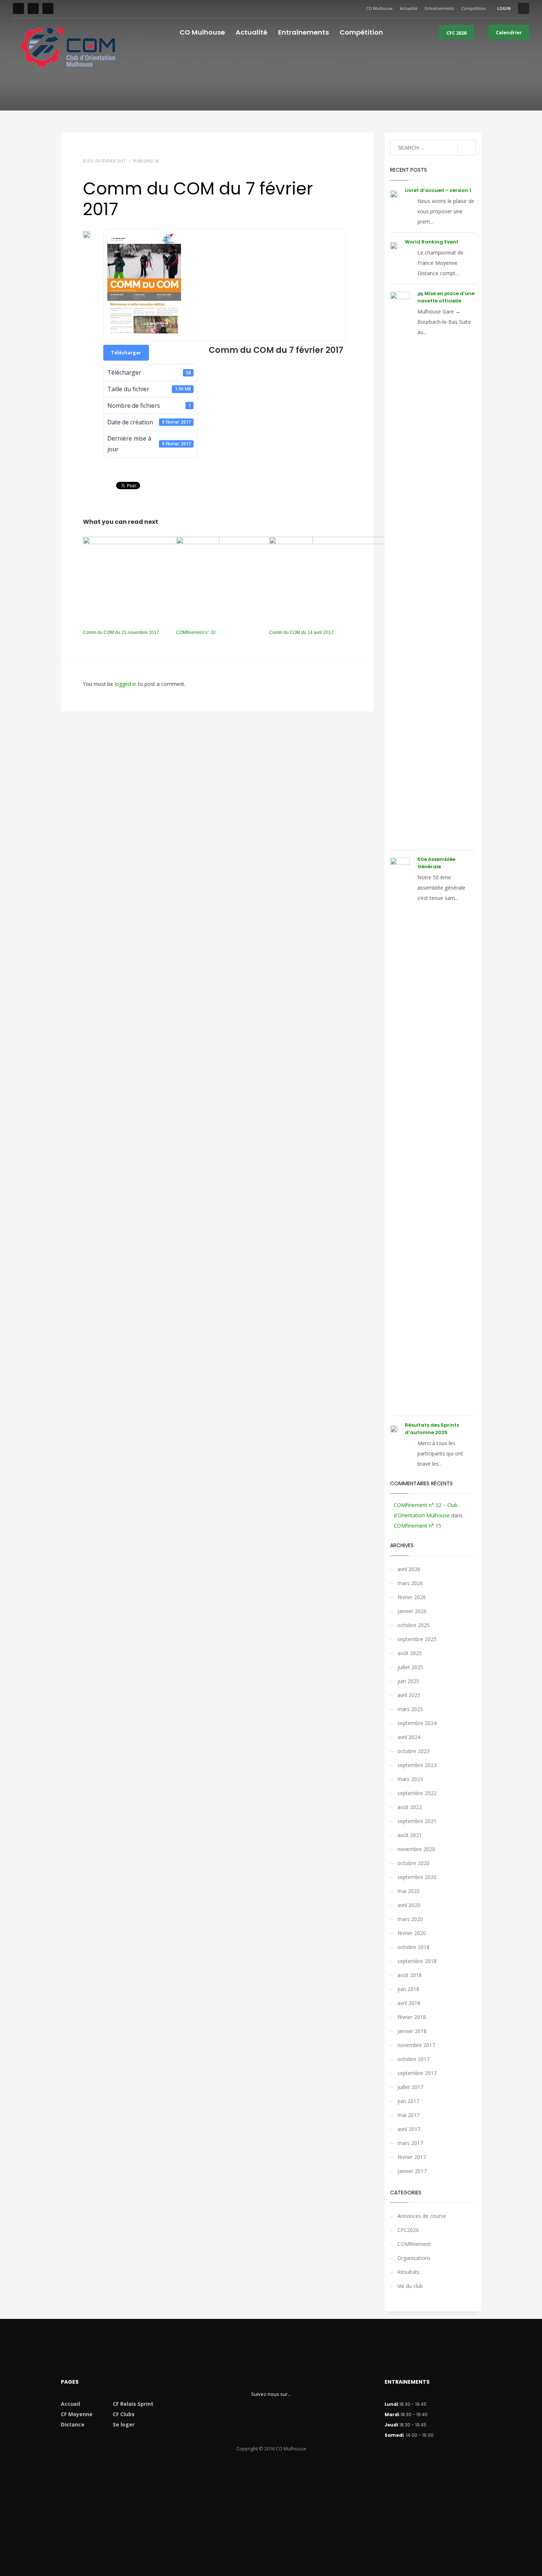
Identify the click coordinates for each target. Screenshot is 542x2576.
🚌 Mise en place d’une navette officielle (446, 297)
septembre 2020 (417, 1877)
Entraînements (439, 8)
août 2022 (410, 1807)
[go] (467, 148)
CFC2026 (408, 2230)
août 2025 (410, 1653)
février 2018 (412, 2017)
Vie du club (410, 2286)
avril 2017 (409, 2129)
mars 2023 (410, 1779)
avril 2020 (409, 1905)
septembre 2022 (417, 1793)
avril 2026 (409, 1569)
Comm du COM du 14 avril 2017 (301, 632)
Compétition (474, 8)
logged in (126, 684)
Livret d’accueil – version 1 (438, 190)
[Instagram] (48, 8)
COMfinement (414, 2244)
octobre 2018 (414, 1947)
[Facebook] (18, 8)
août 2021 (410, 1835)
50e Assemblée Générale (436, 863)
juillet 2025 (410, 1667)
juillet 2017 (410, 2087)
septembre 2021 (417, 1821)
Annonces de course (422, 2216)
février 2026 (412, 1597)
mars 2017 (410, 2143)
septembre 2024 (417, 1723)
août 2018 (410, 1975)
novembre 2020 (416, 1849)
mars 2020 (410, 1919)
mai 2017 (409, 2115)
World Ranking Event (432, 242)
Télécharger (126, 353)
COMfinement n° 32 (196, 632)
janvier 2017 (412, 2171)
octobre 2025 (414, 1625)
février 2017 (412, 2157)
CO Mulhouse (379, 8)
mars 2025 (410, 1709)
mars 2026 (410, 1583)
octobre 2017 (414, 2059)
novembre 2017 (416, 2045)
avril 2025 (409, 1695)
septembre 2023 (417, 1765)
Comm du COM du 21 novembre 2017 (121, 632)
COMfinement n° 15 (418, 1526)
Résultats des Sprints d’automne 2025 (432, 1429)
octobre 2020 (414, 1863)
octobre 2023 (414, 1751)
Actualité (409, 8)
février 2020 (412, 1933)
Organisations (414, 2258)
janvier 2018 (412, 2031)
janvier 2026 (412, 1611)
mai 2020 (409, 1891)
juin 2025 (408, 1681)
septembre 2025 (417, 1639)
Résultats (409, 2272)
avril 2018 (409, 2003)
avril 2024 (409, 1737)
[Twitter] (33, 8)
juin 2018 (408, 1989)
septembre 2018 (417, 1961)
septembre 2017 (417, 2073)
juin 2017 (408, 2101)
